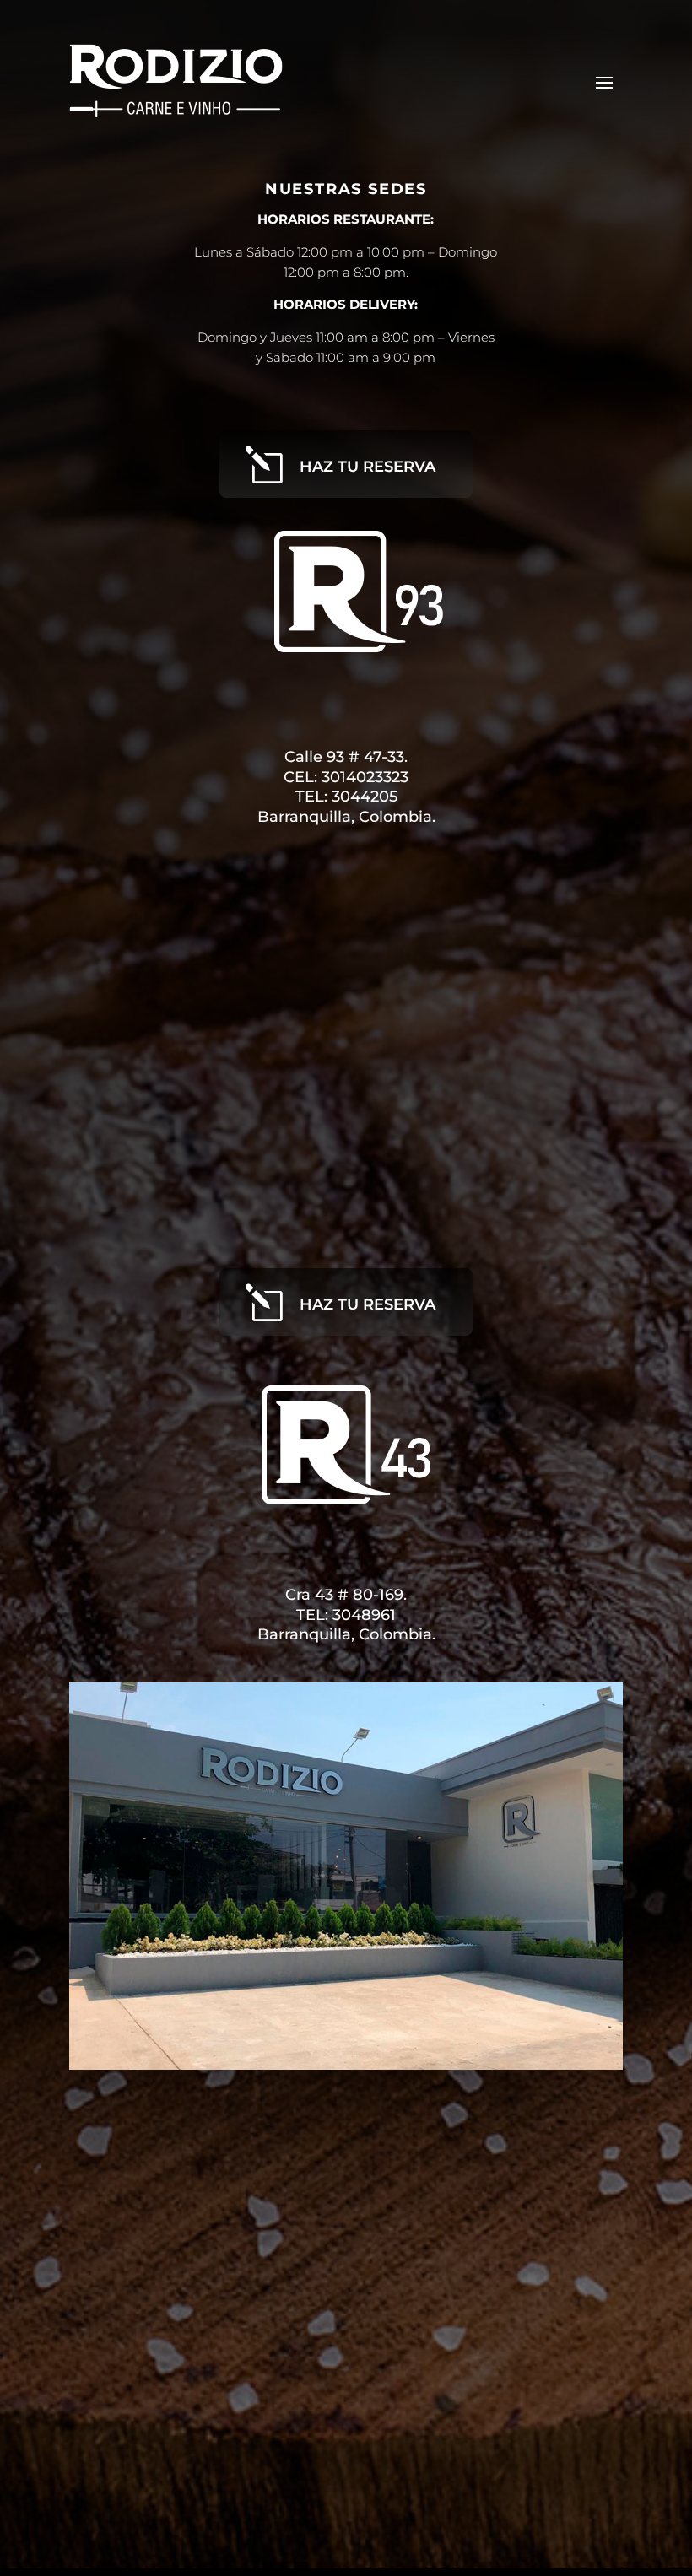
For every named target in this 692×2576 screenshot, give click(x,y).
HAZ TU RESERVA (368, 467)
